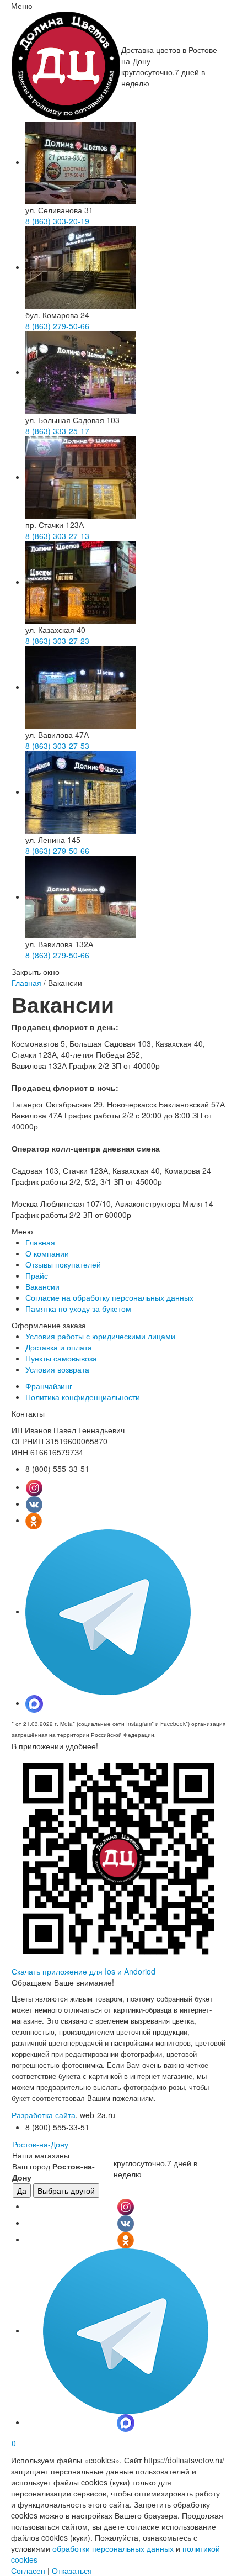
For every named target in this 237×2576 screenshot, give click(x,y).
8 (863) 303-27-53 (57, 746)
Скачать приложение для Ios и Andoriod (84, 1971)
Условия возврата (57, 1369)
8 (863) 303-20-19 (57, 221)
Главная (26, 983)
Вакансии (42, 1286)
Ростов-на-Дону (40, 2144)
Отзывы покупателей (63, 1264)
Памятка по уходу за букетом (78, 1308)
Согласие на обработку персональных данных (109, 1297)
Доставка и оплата (59, 1347)
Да (22, 2190)
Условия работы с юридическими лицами (100, 1336)
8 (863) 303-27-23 (57, 641)
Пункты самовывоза (61, 1358)
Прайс (37, 1275)
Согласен (28, 2570)
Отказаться (72, 2570)
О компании (47, 1253)
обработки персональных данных (113, 2548)
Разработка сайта (44, 2115)
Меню (22, 6)
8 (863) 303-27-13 (57, 536)
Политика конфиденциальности (83, 1397)
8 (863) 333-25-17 (57, 431)
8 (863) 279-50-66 (57, 326)
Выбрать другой (66, 2190)
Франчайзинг (49, 1386)
